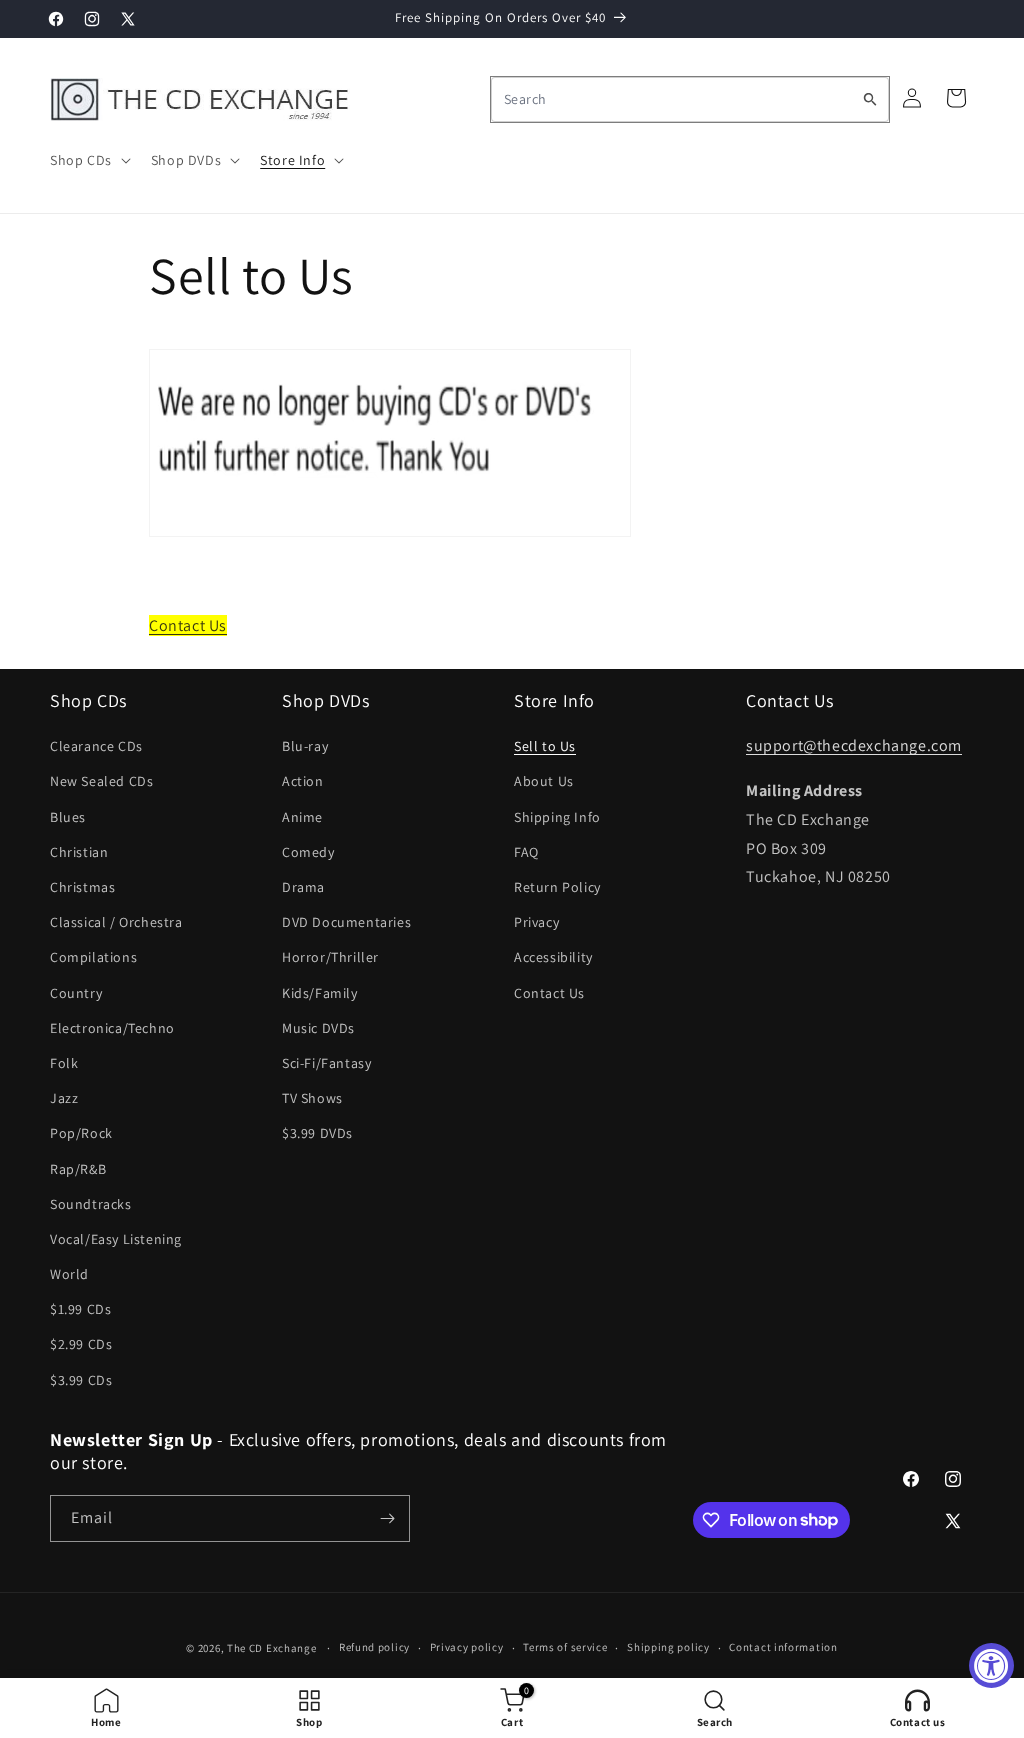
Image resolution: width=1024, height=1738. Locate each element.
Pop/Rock (81, 1133)
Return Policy (557, 887)
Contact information (783, 1647)
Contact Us (188, 625)
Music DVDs (318, 1028)
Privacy (536, 922)
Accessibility (553, 957)
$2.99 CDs (81, 1344)
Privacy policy (467, 1647)
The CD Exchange (272, 1648)
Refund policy (374, 1647)
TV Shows (312, 1098)
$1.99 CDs (80, 1309)
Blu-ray (305, 746)
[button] (88, 160)
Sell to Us (545, 746)
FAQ (526, 852)
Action (303, 781)
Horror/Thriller (330, 957)
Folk (64, 1063)
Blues (68, 817)
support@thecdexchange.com (854, 745)
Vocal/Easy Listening (116, 1239)
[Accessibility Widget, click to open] (991, 1665)
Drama (303, 887)
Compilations (93, 957)
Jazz (64, 1098)
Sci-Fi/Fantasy (326, 1063)
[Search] (870, 99)
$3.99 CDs (81, 1380)
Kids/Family (320, 993)
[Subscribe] (387, 1518)
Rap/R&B (78, 1169)
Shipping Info (557, 817)
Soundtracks (91, 1204)
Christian (79, 852)
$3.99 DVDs (317, 1133)
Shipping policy (668, 1647)
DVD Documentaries (346, 922)
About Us (544, 781)
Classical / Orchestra (116, 922)
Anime (302, 817)
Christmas (82, 887)
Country (76, 993)
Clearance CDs (96, 746)
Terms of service (565, 1647)
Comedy (308, 852)
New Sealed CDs (101, 781)
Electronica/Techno (112, 1028)
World (69, 1274)
